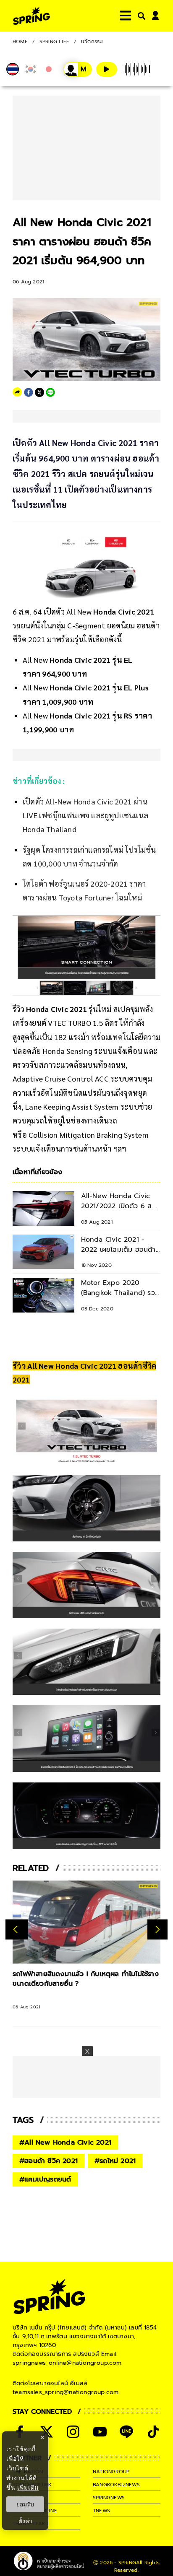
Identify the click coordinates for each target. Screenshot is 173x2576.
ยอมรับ (25, 2504)
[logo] (31, 16)
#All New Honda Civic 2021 (65, 2143)
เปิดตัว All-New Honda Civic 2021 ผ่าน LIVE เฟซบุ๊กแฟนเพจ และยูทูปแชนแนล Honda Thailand (85, 815)
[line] (50, 392)
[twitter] (39, 392)
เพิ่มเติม (28, 2487)
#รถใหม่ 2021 (115, 2161)
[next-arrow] (157, 1930)
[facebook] (29, 392)
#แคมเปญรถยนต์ (45, 2179)
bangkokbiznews (116, 2485)
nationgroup (111, 2472)
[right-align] (140, 16)
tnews (101, 2511)
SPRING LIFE (54, 42)
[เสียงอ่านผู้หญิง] (78, 69)
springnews (109, 2498)
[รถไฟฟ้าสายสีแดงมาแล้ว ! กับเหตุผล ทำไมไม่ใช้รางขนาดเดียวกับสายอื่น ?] (86, 1922)
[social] (73, 2432)
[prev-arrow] (17, 1930)
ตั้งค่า (25, 2521)
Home (20, 42)
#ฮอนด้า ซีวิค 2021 (48, 2161)
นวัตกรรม (92, 42)
